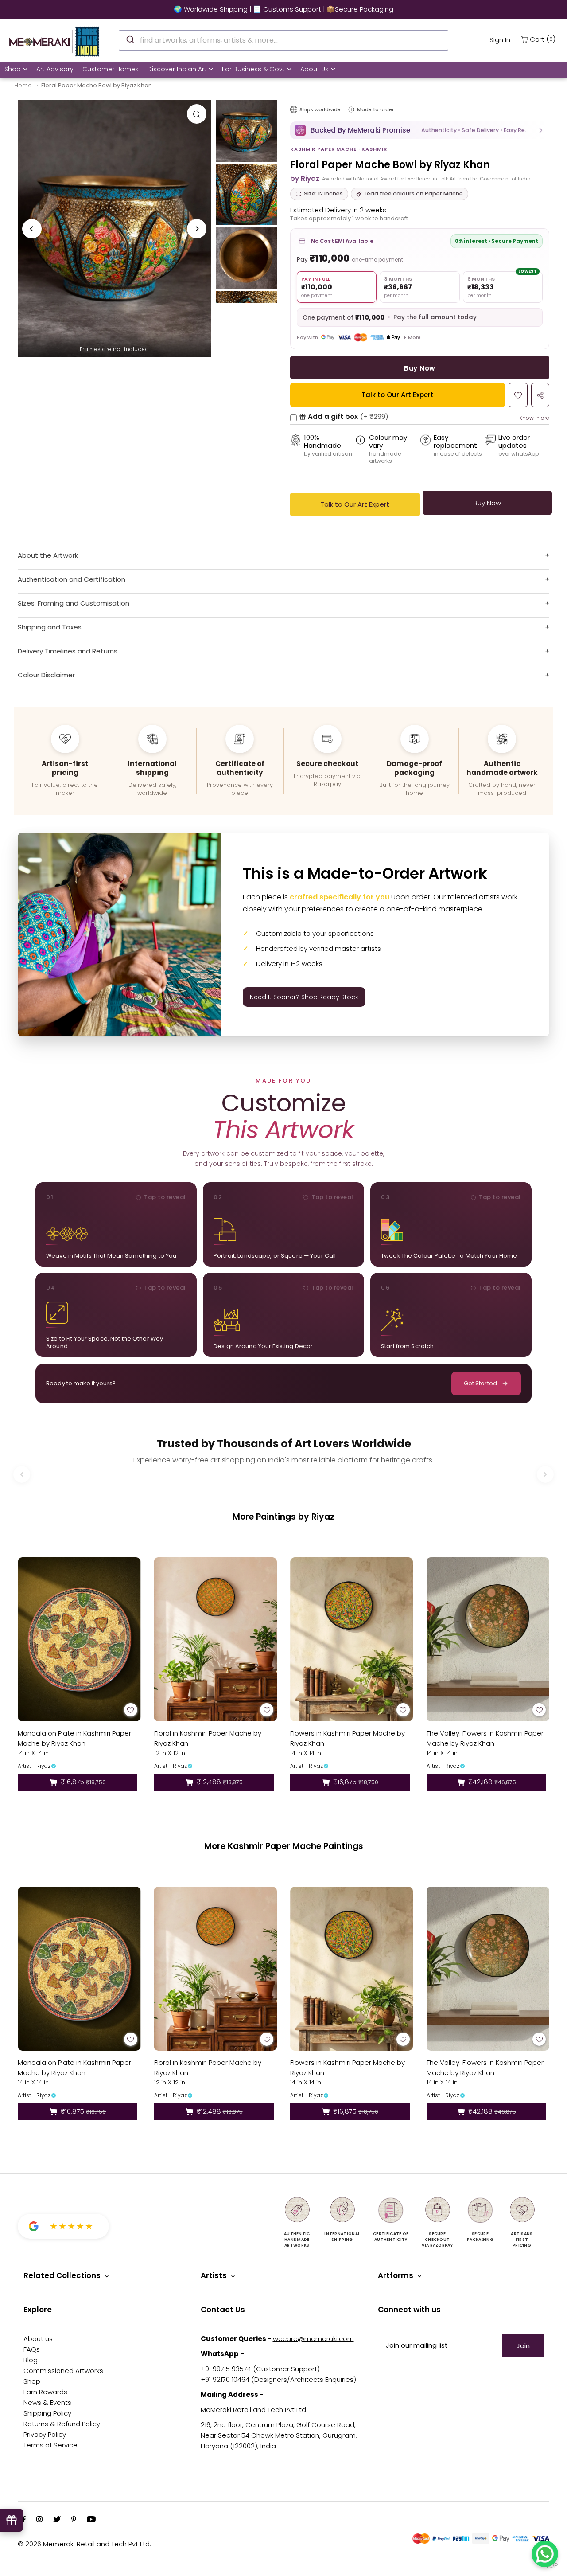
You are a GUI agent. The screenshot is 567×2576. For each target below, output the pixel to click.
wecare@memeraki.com (313, 2339)
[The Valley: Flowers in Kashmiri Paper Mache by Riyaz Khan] (488, 1639)
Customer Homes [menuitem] (111, 69)
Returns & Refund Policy (62, 2424)
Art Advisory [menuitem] (55, 69)
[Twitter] (57, 2520)
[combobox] (283, 40)
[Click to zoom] (197, 114)
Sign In (500, 40)
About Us (315, 69)
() (543, 39)
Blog (31, 2360)
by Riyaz (305, 178)
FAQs (32, 2349)
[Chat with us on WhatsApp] (545, 2554)
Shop (13, 69)
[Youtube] (91, 2520)
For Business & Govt (253, 69)
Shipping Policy (47, 2413)
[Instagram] (39, 2520)
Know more (534, 418)
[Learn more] (351, 109)
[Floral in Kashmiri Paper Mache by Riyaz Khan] (216, 1639)
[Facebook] (24, 2520)
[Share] (540, 395)
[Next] (197, 229)
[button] (420, 130)
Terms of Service (50, 2445)
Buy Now (419, 368)
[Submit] (130, 39)
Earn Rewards (45, 2392)
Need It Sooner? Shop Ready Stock (304, 997)
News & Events (47, 2402)
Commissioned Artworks (63, 2371)
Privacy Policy (45, 2434)
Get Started (480, 1383)
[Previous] (32, 229)
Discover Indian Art (177, 69)
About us (38, 2339)
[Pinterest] (74, 2520)
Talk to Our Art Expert (398, 395)
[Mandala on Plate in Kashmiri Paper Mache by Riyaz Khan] (79, 1639)
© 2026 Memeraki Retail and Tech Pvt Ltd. (84, 2544)
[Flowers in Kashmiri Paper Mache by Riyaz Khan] (352, 1639)
